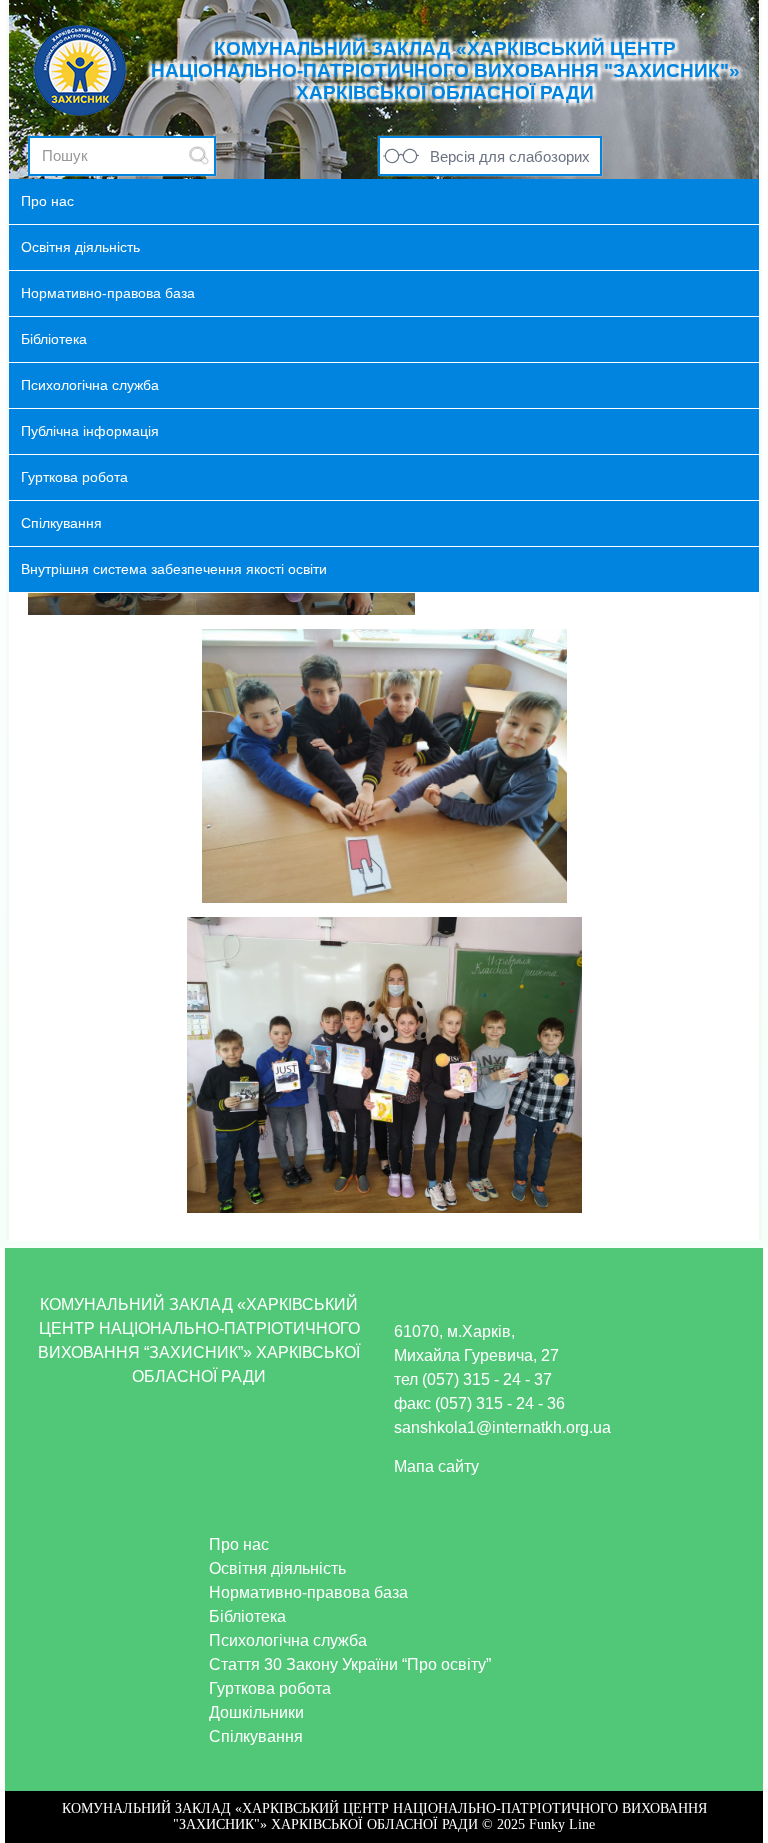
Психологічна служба (288, 1640)
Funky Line (562, 1824)
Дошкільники (256, 1712)
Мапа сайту (436, 1466)
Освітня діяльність (277, 1568)
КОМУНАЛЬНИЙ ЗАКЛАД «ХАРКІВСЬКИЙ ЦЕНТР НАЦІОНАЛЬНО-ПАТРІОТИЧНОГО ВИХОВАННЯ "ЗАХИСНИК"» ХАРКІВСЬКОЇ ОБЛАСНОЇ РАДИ (445, 70)
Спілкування (256, 1736)
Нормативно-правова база (308, 1592)
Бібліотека (247, 1616)
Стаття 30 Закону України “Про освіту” (350, 1664)
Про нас (239, 1544)
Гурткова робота (270, 1688)
